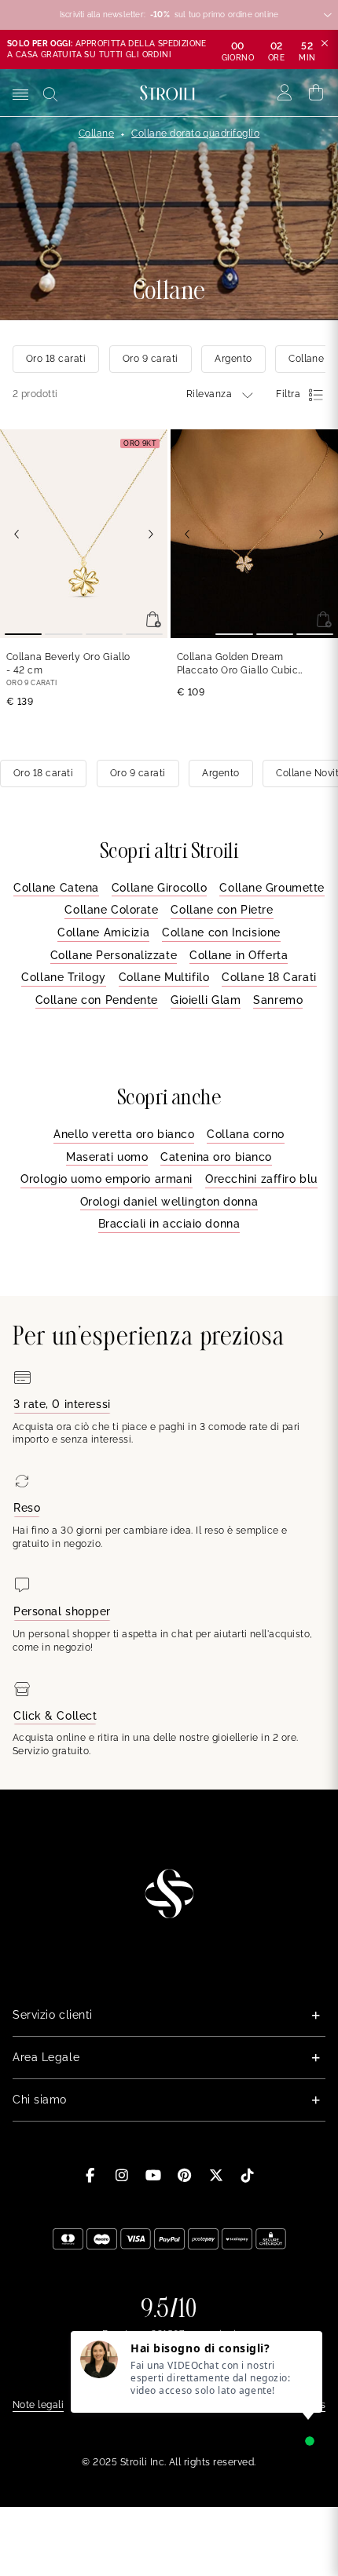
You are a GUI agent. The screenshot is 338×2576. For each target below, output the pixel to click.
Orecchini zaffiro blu (261, 1179)
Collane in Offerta (239, 955)
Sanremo (278, 1000)
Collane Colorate (111, 910)
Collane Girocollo (160, 888)
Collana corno (245, 1134)
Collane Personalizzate (114, 955)
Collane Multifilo (164, 977)
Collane (96, 133)
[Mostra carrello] (316, 93)
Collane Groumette (272, 888)
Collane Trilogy (63, 977)
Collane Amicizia (103, 932)
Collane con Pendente (97, 1000)
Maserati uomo (107, 1157)
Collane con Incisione (221, 932)
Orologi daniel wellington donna (169, 1202)
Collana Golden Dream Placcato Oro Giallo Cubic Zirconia (237, 664)
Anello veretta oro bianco (124, 1134)
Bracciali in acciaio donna (169, 1224)
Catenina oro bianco (216, 1157)
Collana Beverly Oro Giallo (68, 664)
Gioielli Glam (206, 1000)
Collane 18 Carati (269, 977)
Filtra (288, 394)
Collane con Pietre (222, 910)
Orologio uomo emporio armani (107, 1179)
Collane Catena (56, 888)
